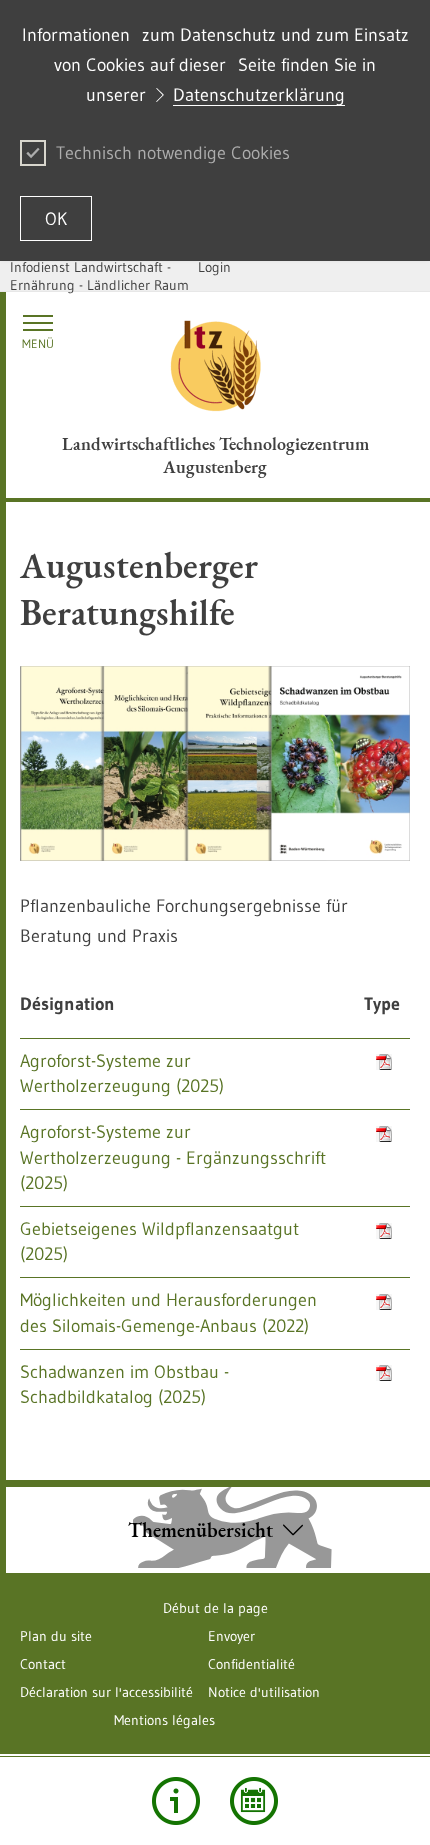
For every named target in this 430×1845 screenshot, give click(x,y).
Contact (43, 1664)
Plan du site (56, 1636)
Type (382, 1004)
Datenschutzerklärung (259, 95)
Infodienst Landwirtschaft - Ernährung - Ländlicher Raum (99, 276)
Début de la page (215, 1608)
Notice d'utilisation (264, 1692)
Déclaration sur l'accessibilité (106, 1692)
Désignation (67, 1004)
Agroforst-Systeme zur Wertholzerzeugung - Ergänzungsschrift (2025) (173, 1157)
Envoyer (231, 1636)
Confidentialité (251, 1664)
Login (214, 267)
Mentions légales (164, 1720)
